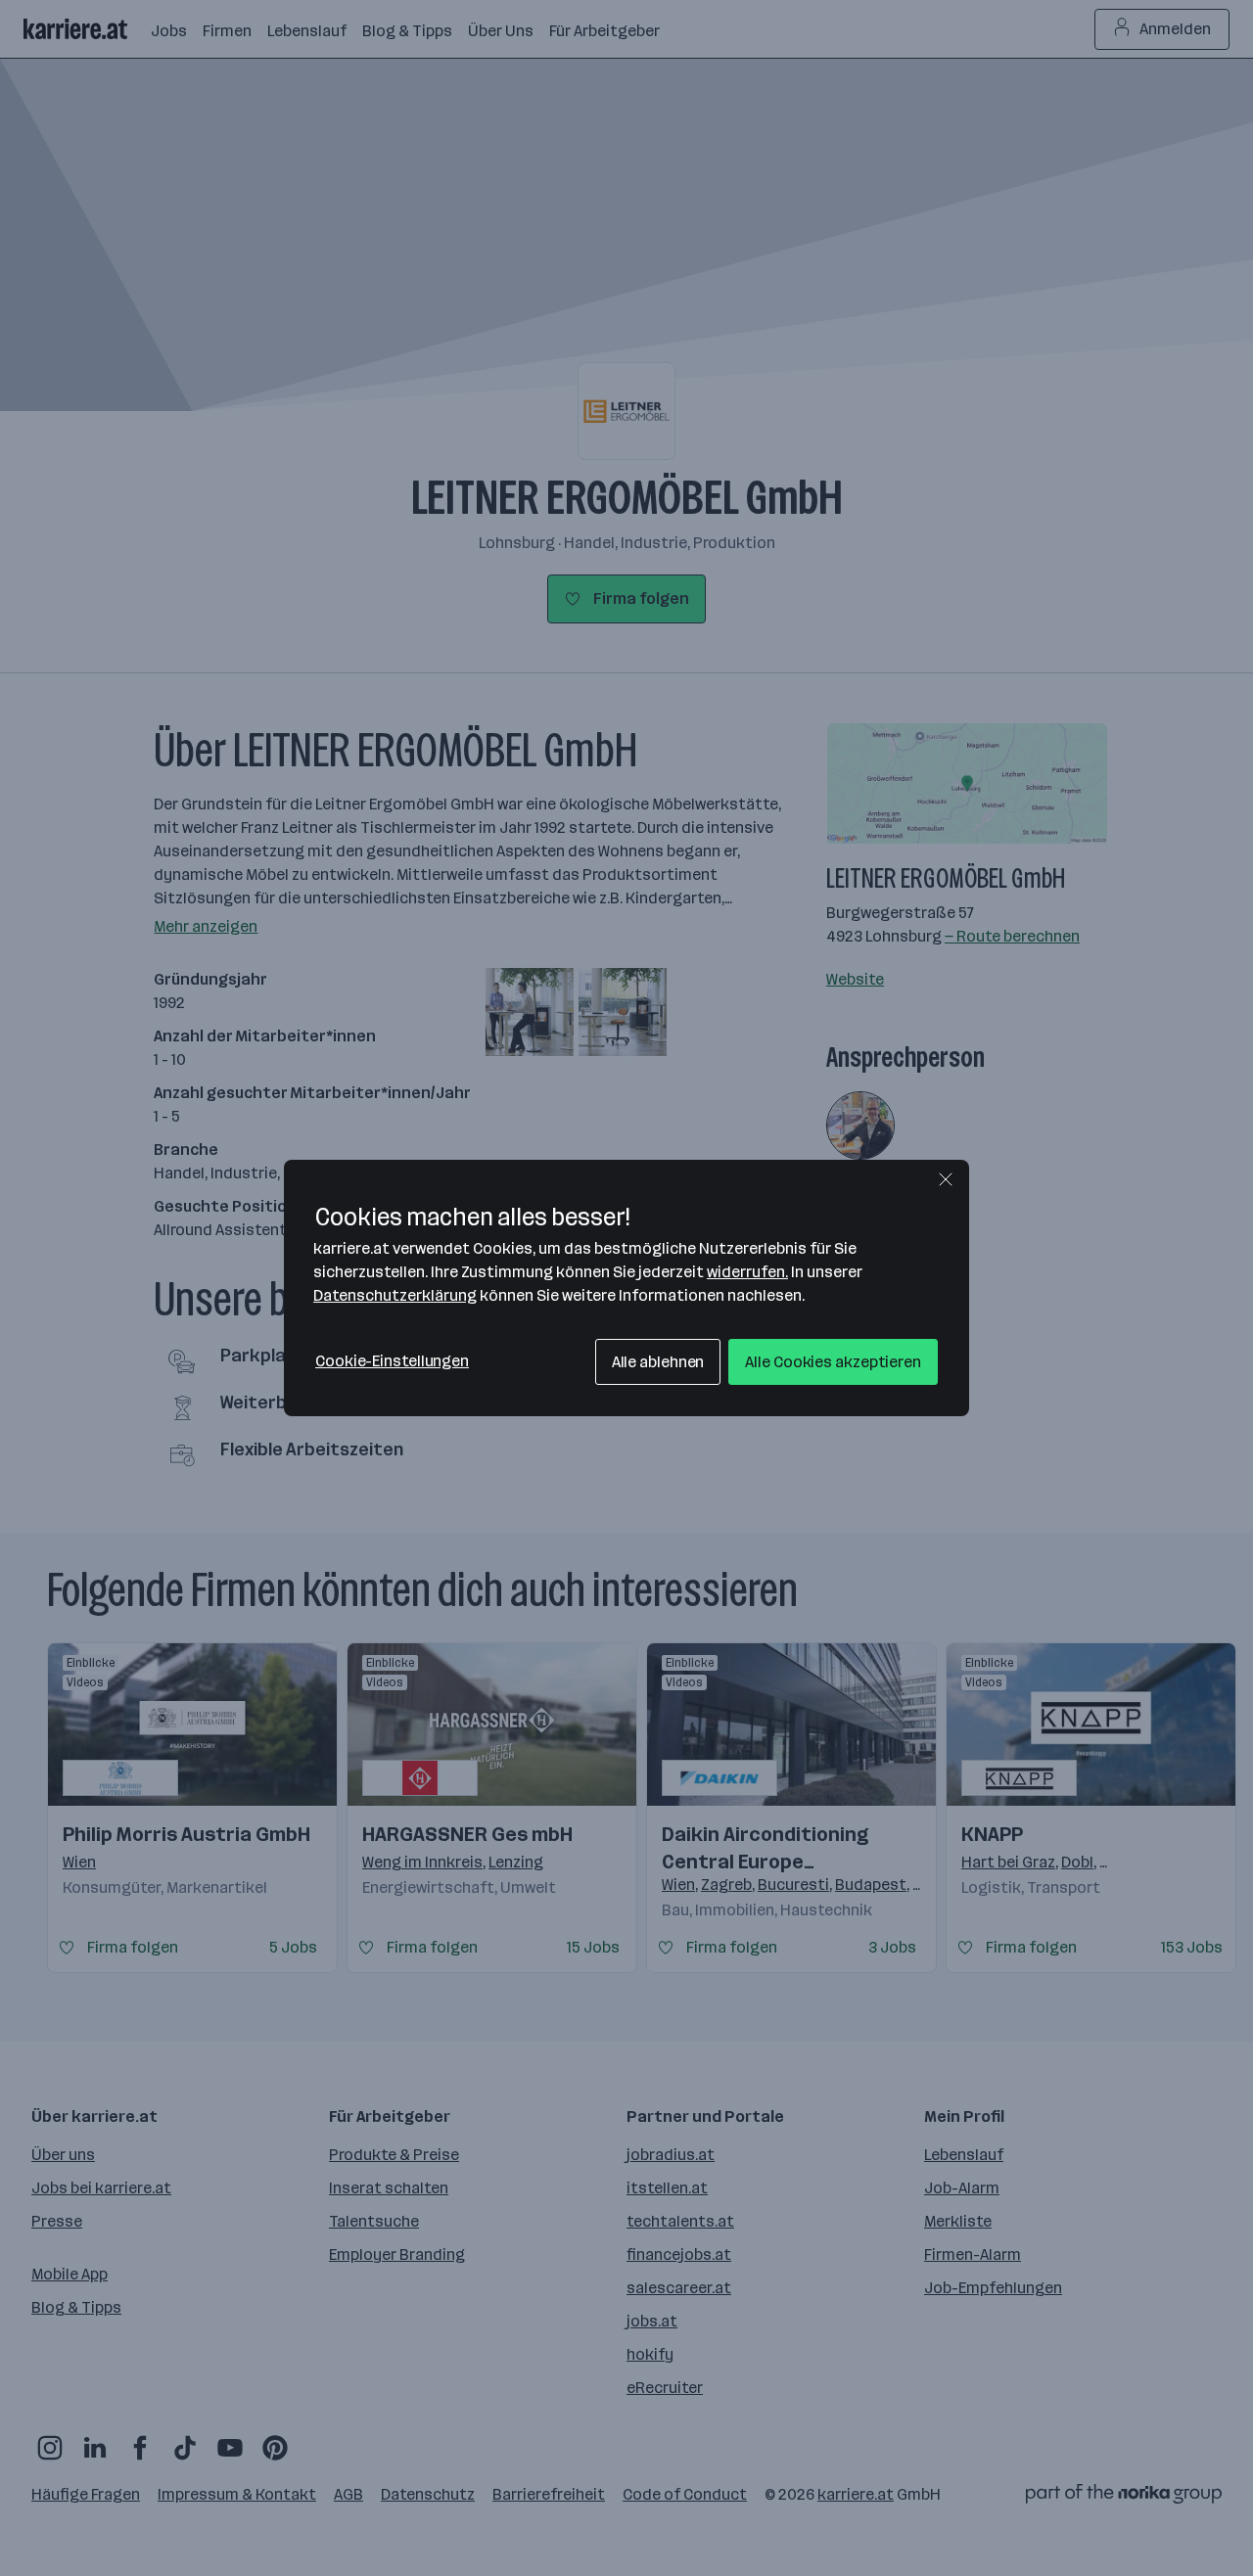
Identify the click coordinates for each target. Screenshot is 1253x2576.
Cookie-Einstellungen (392, 1361)
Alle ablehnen (658, 1362)
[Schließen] (946, 1179)
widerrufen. (747, 1272)
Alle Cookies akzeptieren (833, 1362)
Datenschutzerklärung (395, 1295)
